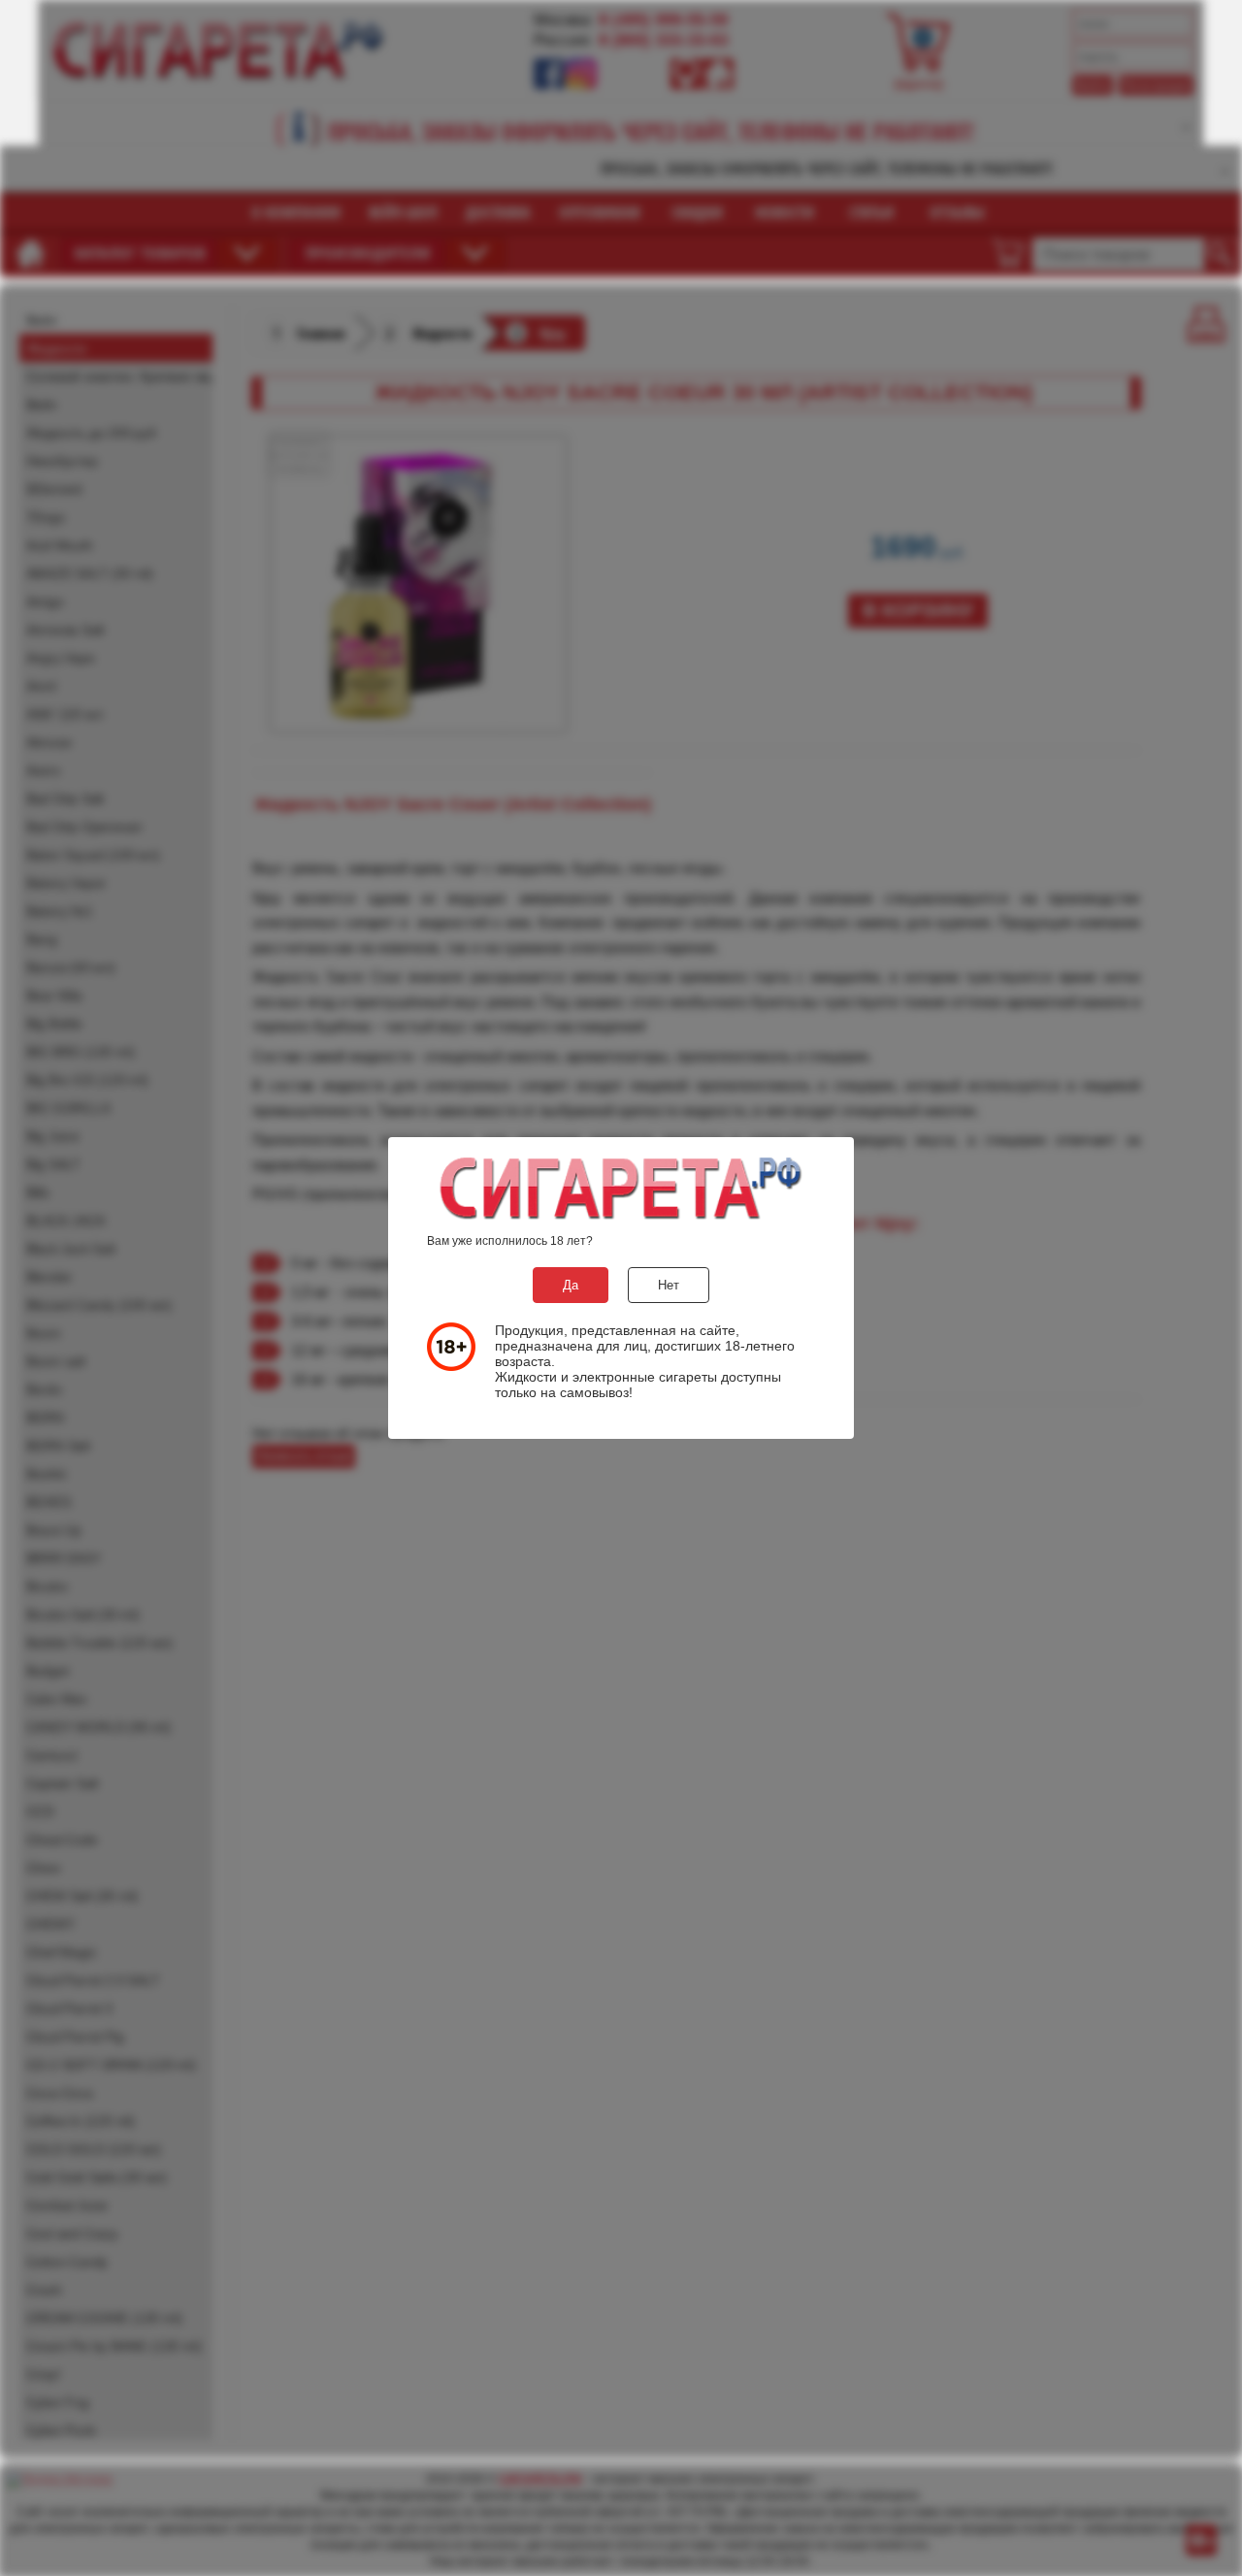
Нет (669, 1285)
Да (571, 1285)
